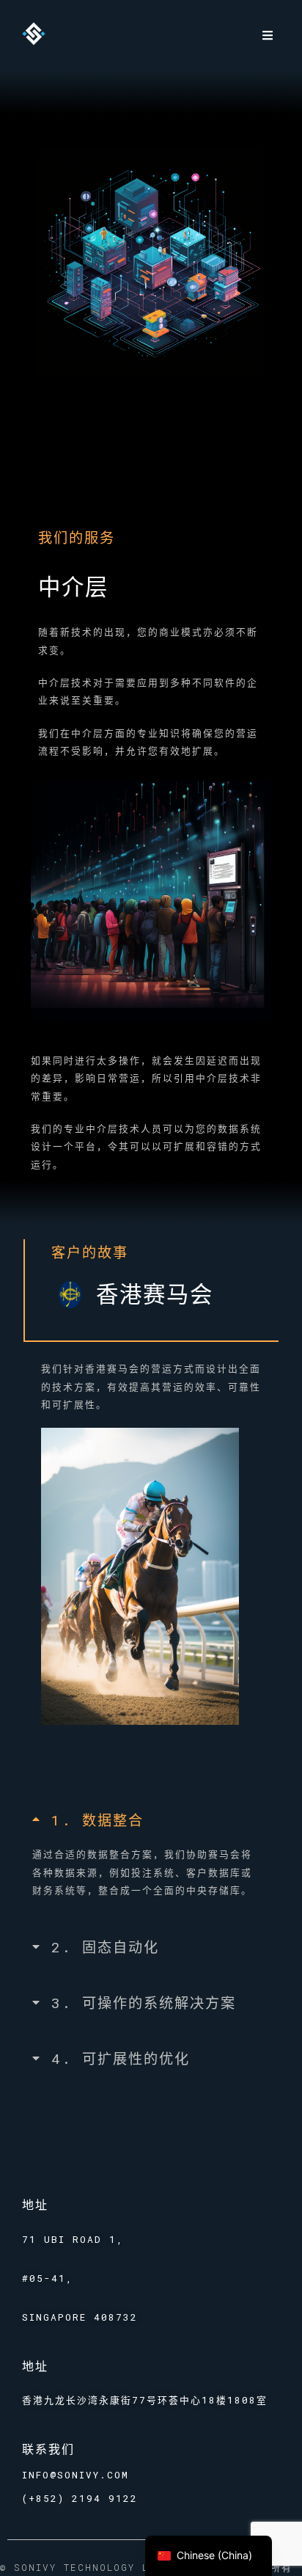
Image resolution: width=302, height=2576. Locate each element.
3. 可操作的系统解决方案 (144, 2003)
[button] (267, 35)
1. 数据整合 (97, 1820)
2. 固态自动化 (105, 1947)
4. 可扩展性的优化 (121, 2058)
